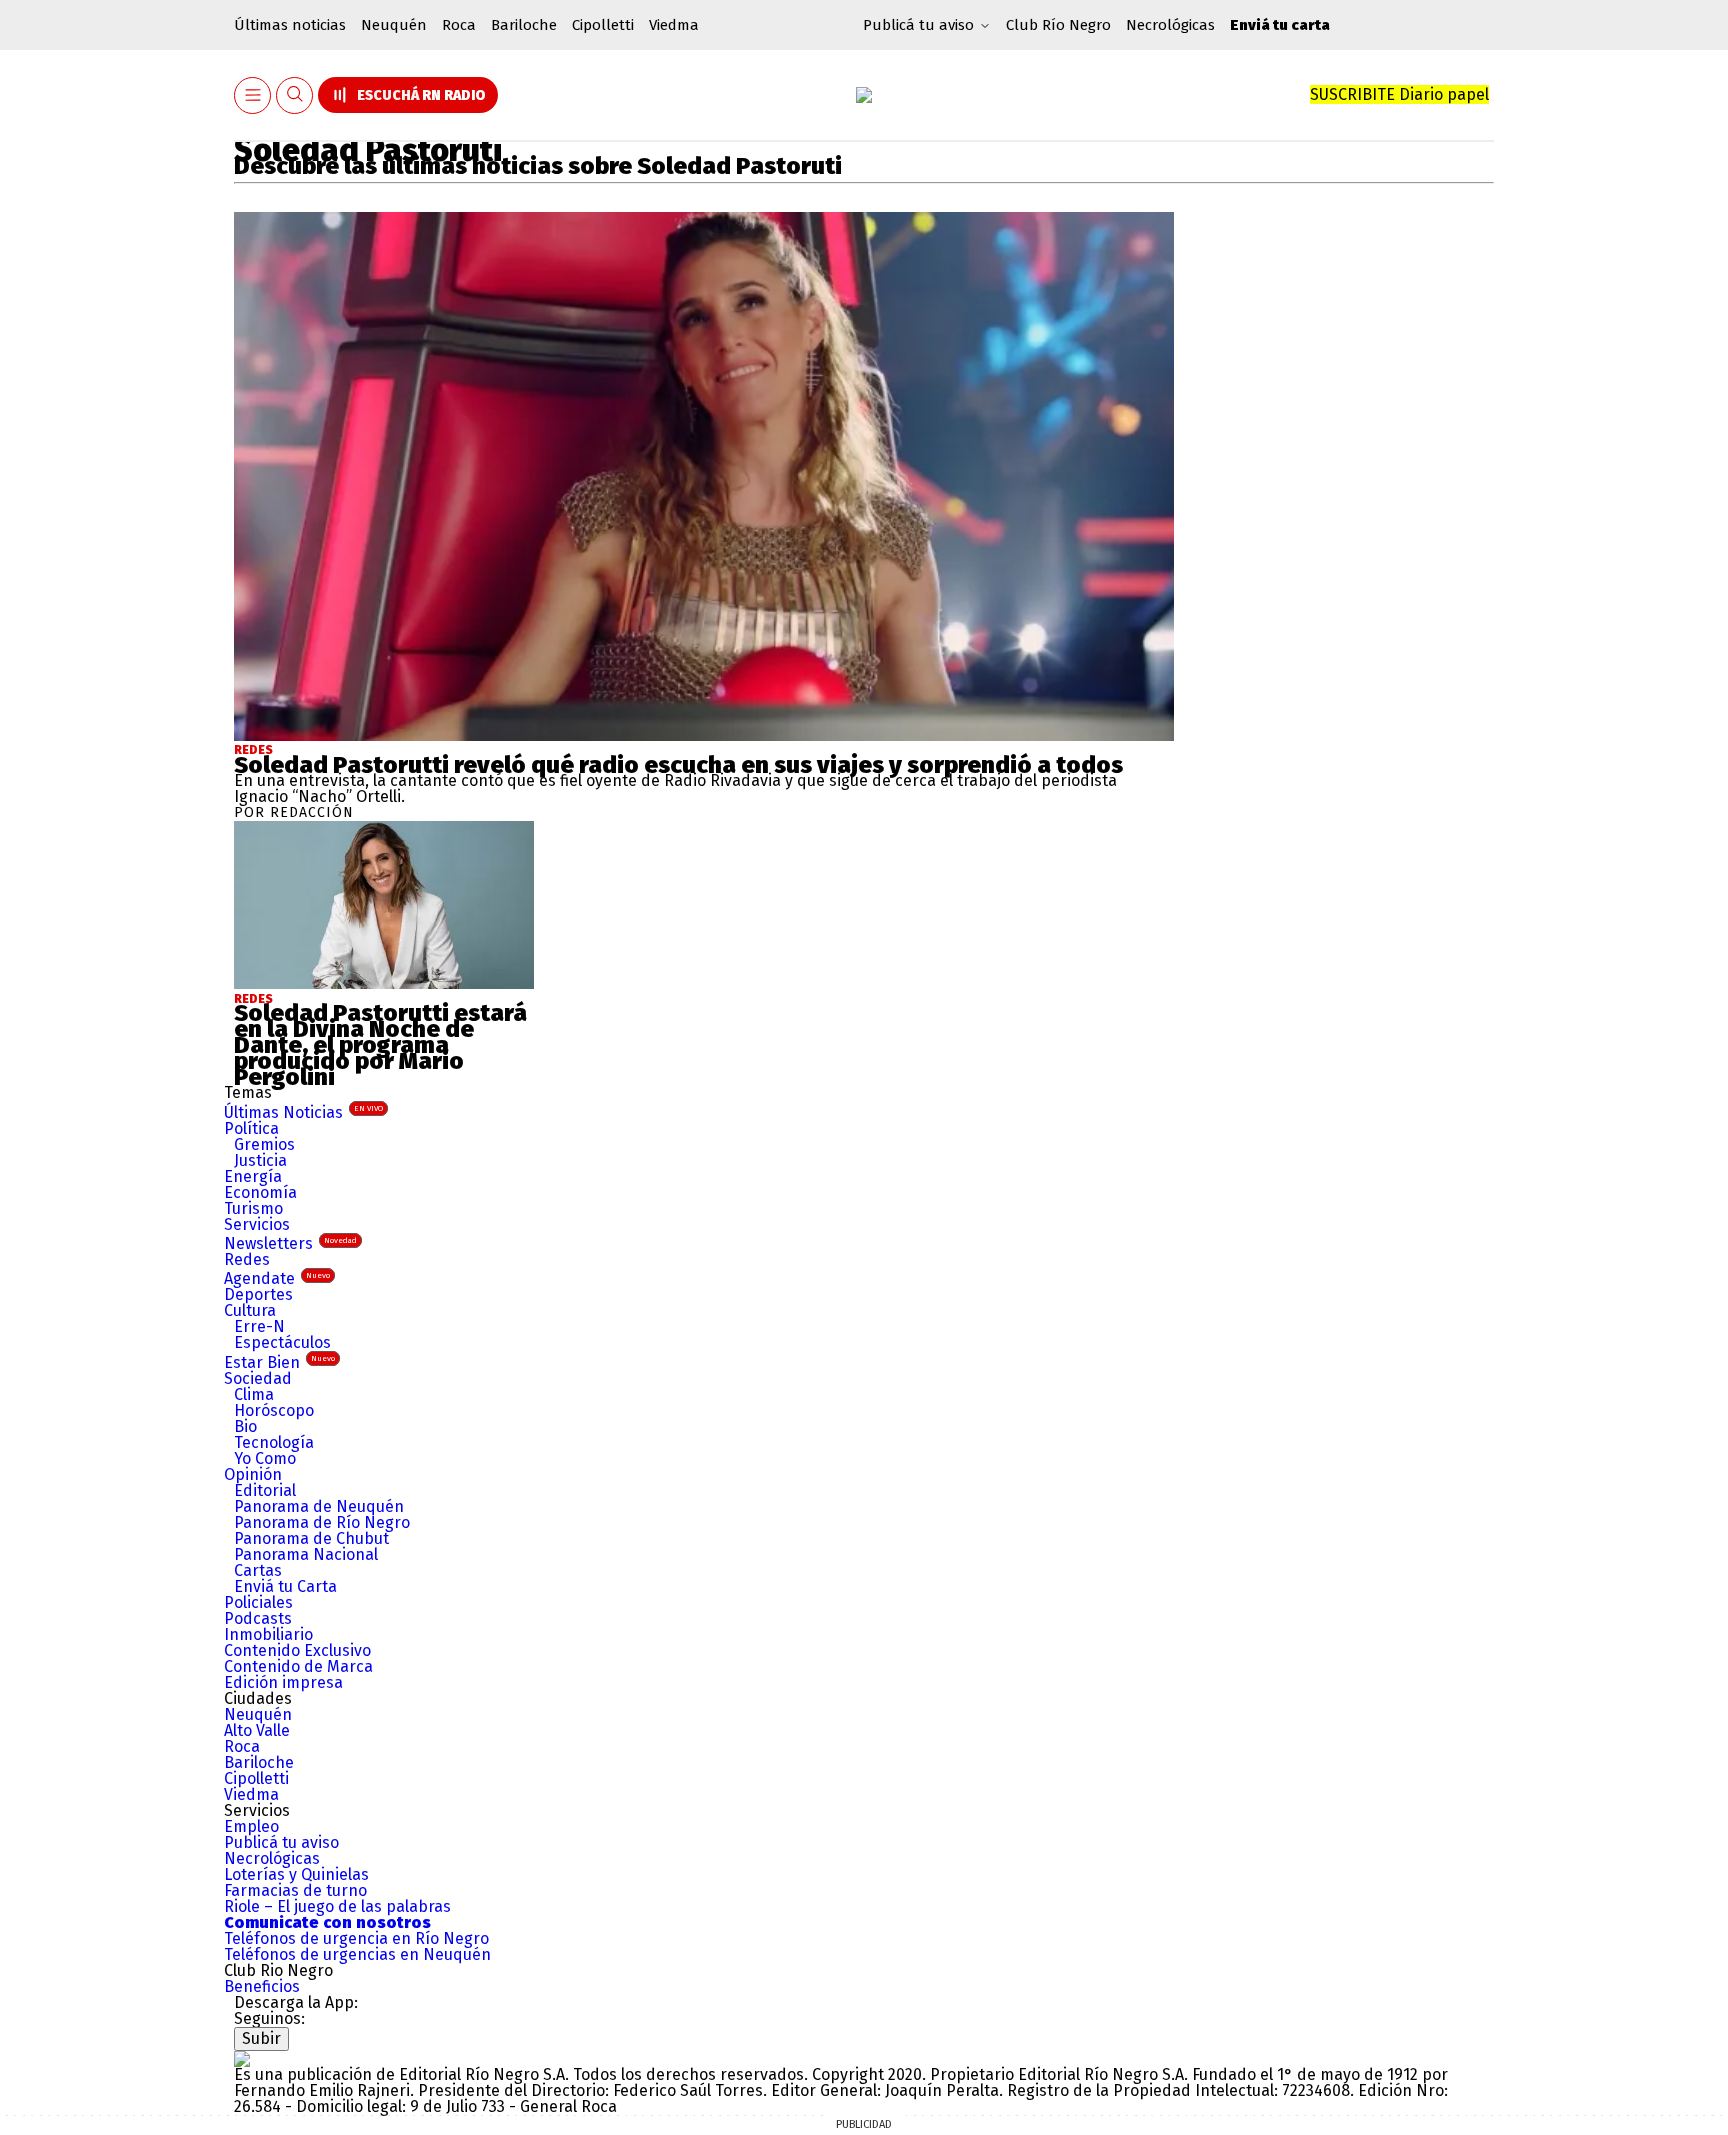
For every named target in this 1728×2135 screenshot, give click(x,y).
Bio (245, 1426)
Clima (254, 1394)
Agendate (277, 1278)
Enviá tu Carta (285, 1586)
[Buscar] (295, 95)
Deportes (258, 1294)
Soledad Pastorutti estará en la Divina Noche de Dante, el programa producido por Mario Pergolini (380, 1045)
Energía (253, 1176)
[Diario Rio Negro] (242, 2058)
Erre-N (259, 1326)
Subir (261, 2038)
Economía (260, 1192)
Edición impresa (283, 1682)
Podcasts (258, 1618)
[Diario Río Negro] (864, 95)
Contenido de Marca (298, 1666)
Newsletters (290, 1243)
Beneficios (262, 1986)
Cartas (258, 1570)
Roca (459, 25)
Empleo (251, 1826)
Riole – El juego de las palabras (337, 1906)
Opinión (253, 1474)
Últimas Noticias (303, 1112)
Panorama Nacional (306, 1554)
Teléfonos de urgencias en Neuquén (357, 1954)
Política (251, 1128)
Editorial (265, 1490)
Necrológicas (1170, 25)
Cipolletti (603, 25)
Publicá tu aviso (281, 1842)
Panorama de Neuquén (319, 1506)
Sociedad (258, 1378)
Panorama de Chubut (311, 1538)
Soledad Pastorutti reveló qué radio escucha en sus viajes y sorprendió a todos (678, 765)
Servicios (257, 1224)
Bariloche (524, 25)
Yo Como (265, 1458)
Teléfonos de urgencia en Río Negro (356, 1938)
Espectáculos (282, 1342)
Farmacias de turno (295, 1890)
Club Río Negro (1058, 25)
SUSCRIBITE (1399, 94)
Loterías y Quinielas (296, 1874)
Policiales (258, 1602)
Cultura (250, 1310)
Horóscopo (274, 1410)
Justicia (260, 1160)
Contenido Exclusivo (297, 1650)
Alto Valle (257, 1730)
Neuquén (394, 25)
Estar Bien (279, 1362)
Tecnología (274, 1442)
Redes (253, 750)
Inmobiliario (268, 1634)
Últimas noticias (290, 25)
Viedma (674, 25)
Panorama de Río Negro (322, 1522)
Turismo (253, 1208)
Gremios (264, 1144)
